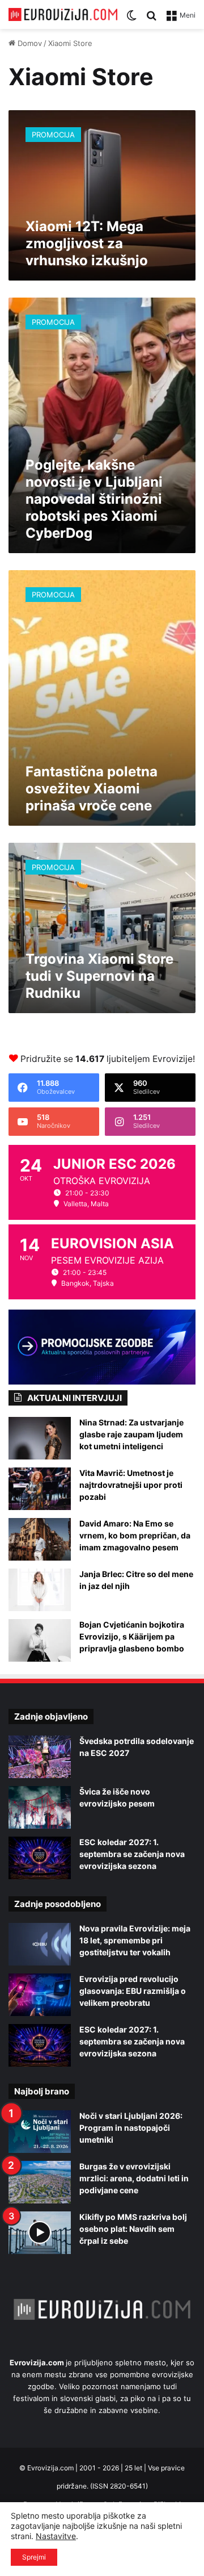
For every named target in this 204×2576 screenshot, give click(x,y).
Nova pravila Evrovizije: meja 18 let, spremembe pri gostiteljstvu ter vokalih (135, 1940)
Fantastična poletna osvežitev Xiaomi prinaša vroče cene (92, 789)
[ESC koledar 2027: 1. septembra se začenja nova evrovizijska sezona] (40, 1858)
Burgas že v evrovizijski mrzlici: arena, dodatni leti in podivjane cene (134, 2178)
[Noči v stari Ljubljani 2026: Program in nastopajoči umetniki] (40, 2132)
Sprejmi (34, 2557)
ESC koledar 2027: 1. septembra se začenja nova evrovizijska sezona (132, 1854)
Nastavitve (56, 2536)
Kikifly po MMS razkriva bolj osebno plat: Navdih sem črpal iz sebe (133, 2229)
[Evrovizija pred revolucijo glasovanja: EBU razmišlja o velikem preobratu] (40, 1995)
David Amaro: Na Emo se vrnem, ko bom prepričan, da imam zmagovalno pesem (135, 1535)
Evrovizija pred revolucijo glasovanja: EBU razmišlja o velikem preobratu (133, 1991)
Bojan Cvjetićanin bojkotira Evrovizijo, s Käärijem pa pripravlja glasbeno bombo (132, 1636)
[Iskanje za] (151, 19)
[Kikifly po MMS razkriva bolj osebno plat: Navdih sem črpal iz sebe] (40, 2233)
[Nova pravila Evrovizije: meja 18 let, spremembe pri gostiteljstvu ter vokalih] (40, 1944)
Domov (29, 43)
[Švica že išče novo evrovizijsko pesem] (40, 1807)
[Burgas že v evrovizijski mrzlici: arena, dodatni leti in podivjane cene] (40, 2182)
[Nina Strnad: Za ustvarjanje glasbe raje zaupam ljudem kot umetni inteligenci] (40, 1438)
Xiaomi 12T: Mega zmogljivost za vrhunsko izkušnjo (87, 243)
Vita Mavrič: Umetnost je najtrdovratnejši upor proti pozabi (131, 1485)
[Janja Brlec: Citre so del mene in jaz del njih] (40, 1590)
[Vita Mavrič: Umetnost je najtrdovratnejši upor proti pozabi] (40, 1489)
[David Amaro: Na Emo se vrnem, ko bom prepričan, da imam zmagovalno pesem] (40, 1539)
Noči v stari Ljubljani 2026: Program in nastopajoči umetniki (131, 2128)
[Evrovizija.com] (63, 14)
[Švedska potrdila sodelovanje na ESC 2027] (40, 1757)
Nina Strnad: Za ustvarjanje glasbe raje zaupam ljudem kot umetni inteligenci (131, 1434)
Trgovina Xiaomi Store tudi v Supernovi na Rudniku (99, 976)
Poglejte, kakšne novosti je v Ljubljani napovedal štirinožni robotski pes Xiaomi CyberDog (94, 499)
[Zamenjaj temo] (131, 19)
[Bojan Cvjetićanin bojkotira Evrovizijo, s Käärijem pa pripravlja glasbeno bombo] (40, 1640)
